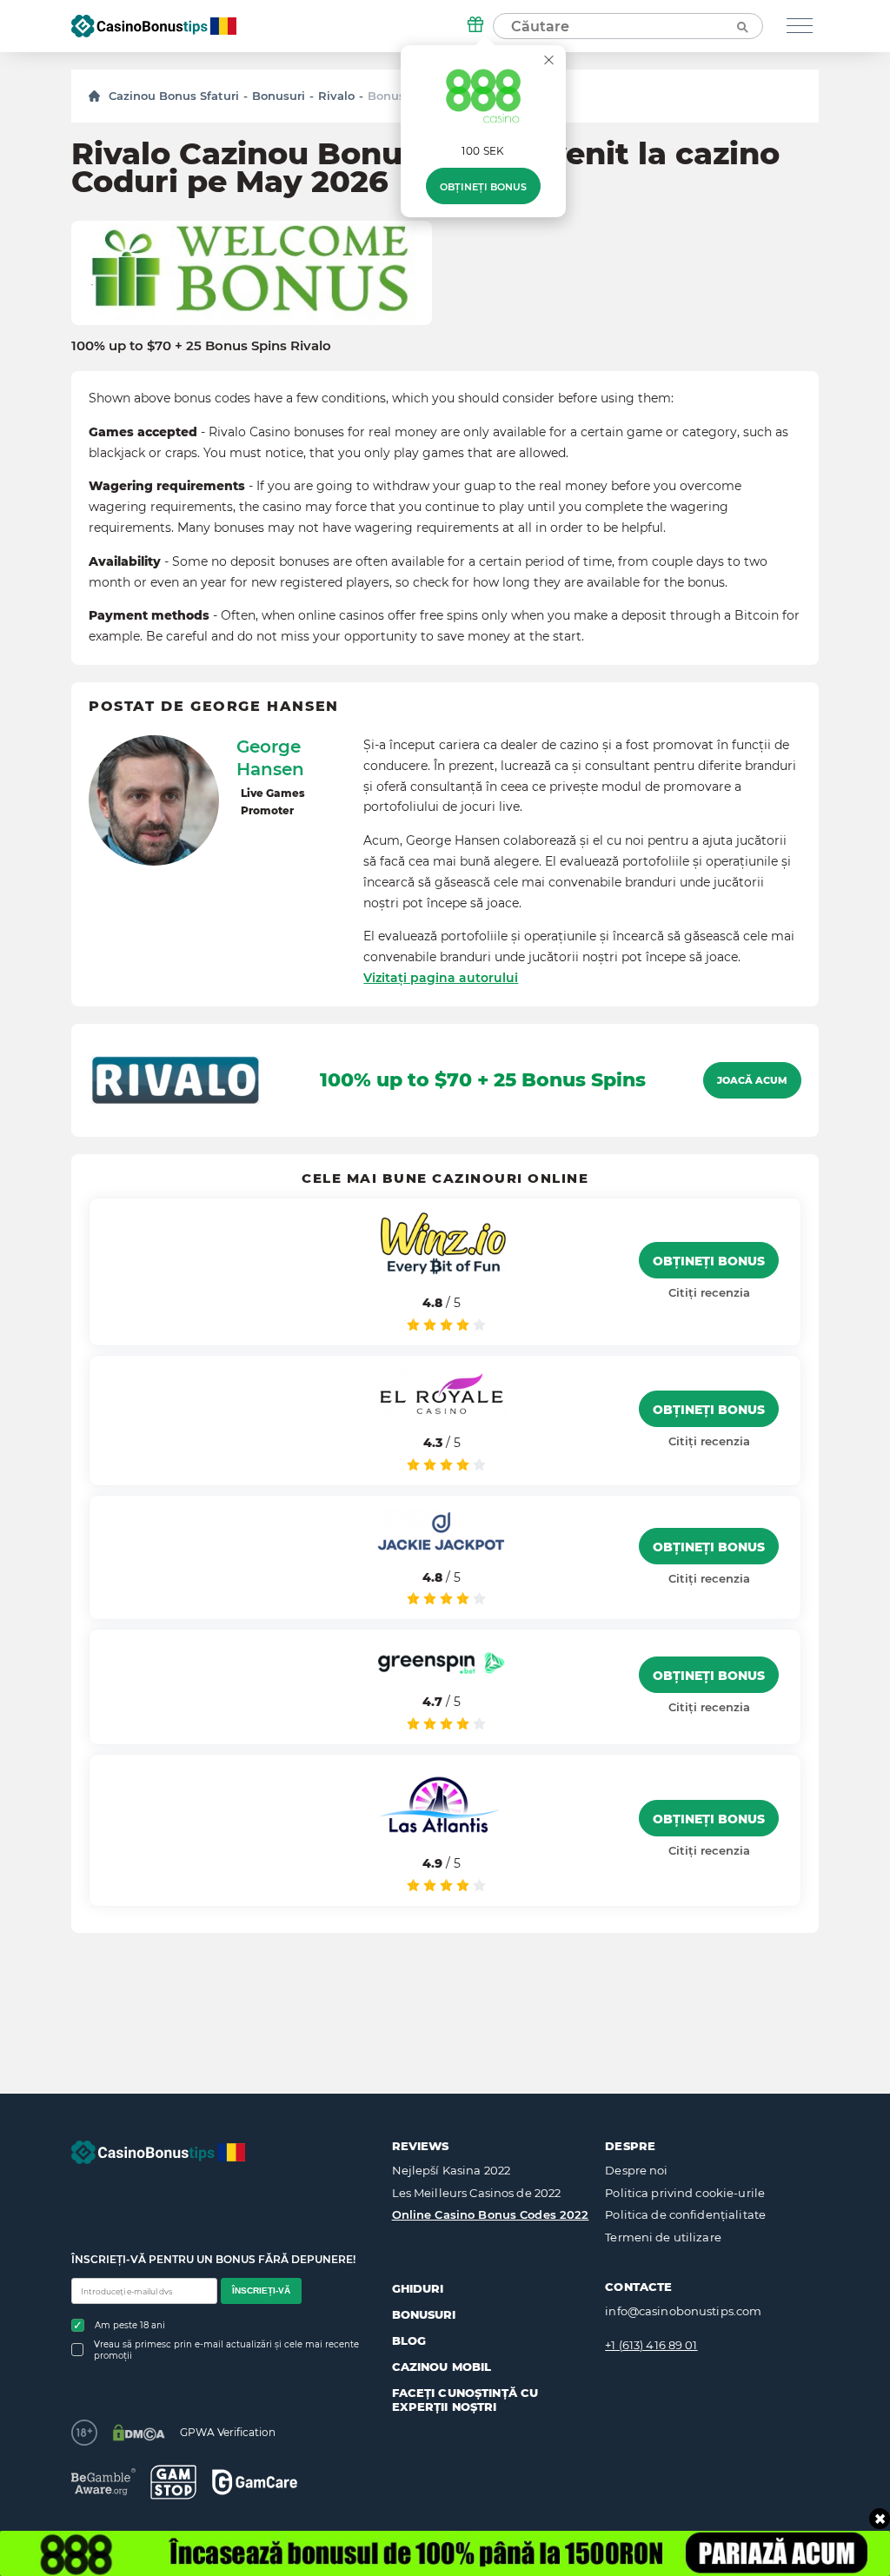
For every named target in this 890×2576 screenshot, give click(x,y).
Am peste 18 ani (130, 2325)
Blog (409, 2340)
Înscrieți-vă (261, 2291)
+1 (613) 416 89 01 (651, 2345)
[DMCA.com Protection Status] (139, 2433)
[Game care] (255, 2482)
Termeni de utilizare (663, 2237)
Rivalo (336, 96)
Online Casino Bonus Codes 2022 (491, 2214)
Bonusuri (279, 96)
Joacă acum (752, 1080)
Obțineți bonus (483, 187)
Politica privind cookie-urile (685, 2193)
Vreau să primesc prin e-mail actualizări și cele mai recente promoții (226, 2350)
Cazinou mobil (442, 2367)
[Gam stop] (173, 2482)
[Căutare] (741, 26)
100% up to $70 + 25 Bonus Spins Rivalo (201, 346)
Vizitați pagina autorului (441, 978)
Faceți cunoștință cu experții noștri (465, 2400)
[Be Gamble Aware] (103, 2482)
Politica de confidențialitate (685, 2214)
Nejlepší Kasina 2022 (452, 2170)
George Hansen (270, 758)
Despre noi (636, 2170)
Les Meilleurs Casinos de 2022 (477, 2193)
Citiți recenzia (709, 1292)
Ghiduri (418, 2288)
